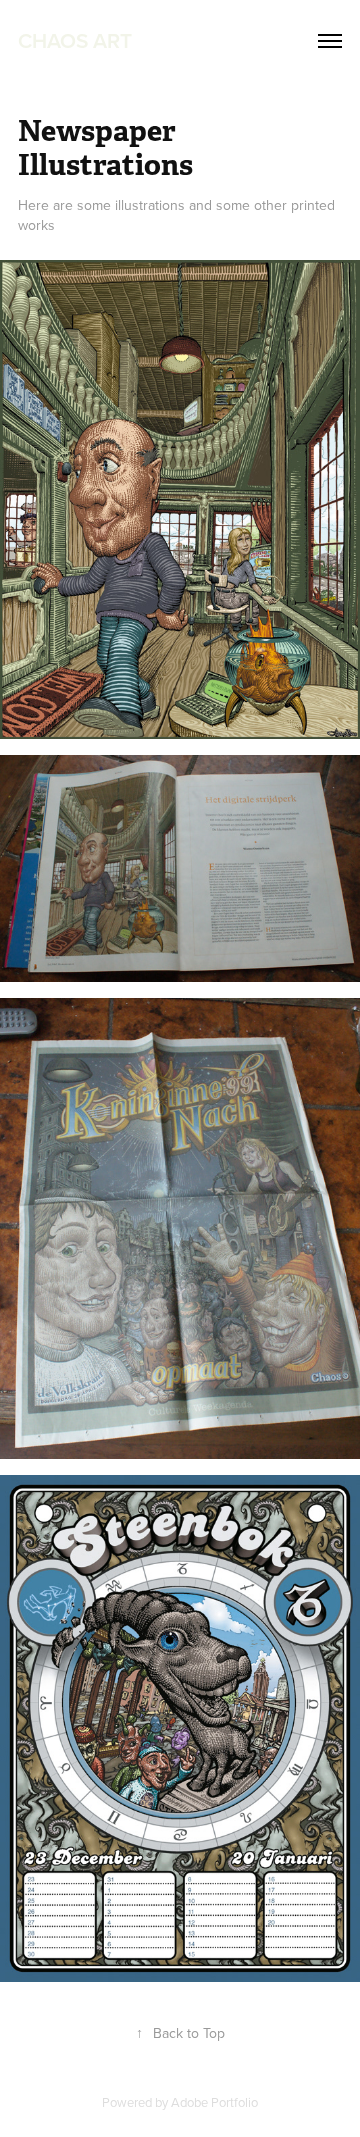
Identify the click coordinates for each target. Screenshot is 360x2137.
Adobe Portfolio (214, 2102)
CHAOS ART (75, 40)
